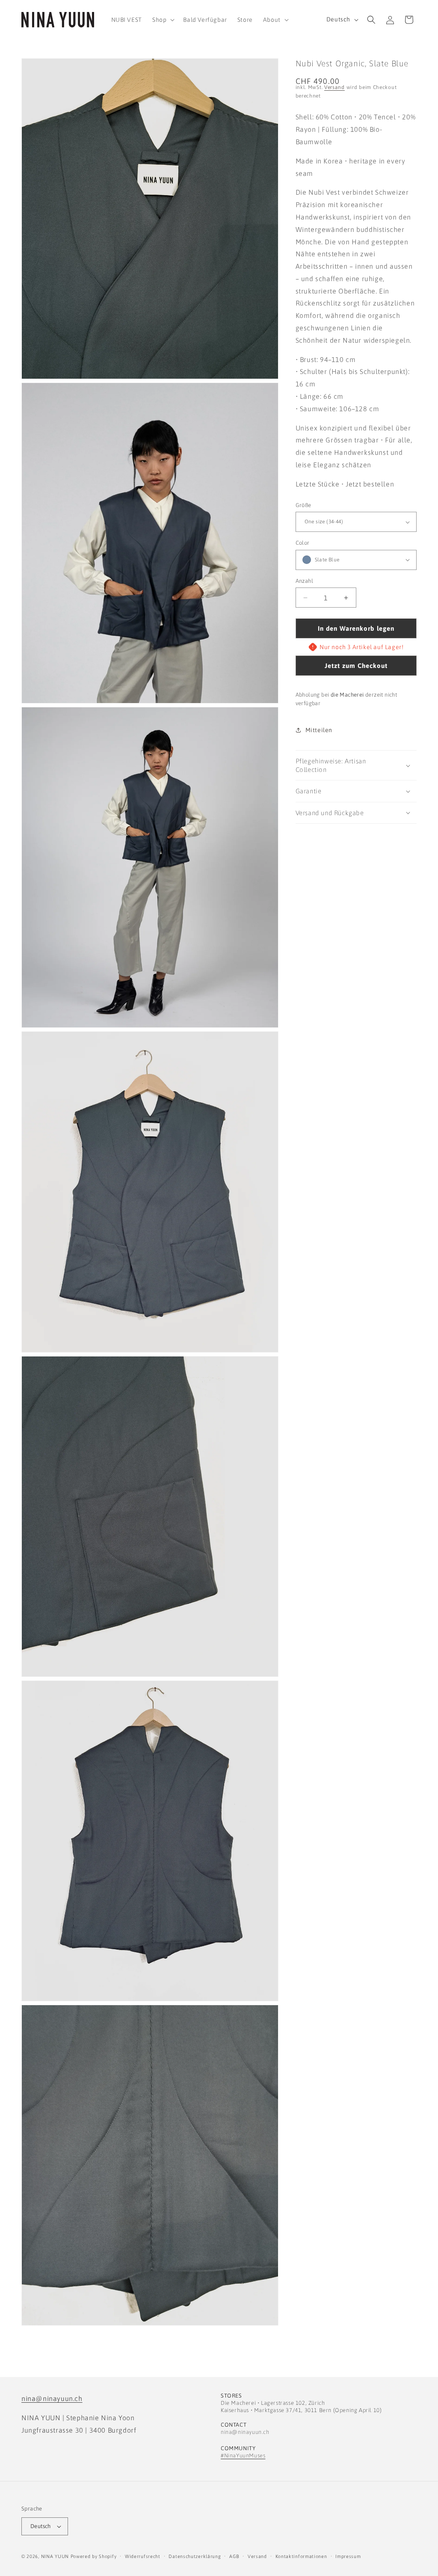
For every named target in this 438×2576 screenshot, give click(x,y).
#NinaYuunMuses (243, 2456)
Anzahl (304, 581)
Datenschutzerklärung (195, 2556)
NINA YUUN (55, 2556)
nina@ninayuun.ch (52, 2398)
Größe (303, 505)
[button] (163, 20)
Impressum (348, 2556)
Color (303, 543)
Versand (334, 87)
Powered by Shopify (94, 2556)
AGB (234, 2556)
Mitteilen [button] (319, 730)
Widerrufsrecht (143, 2556)
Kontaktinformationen (301, 2556)
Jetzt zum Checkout (356, 666)
